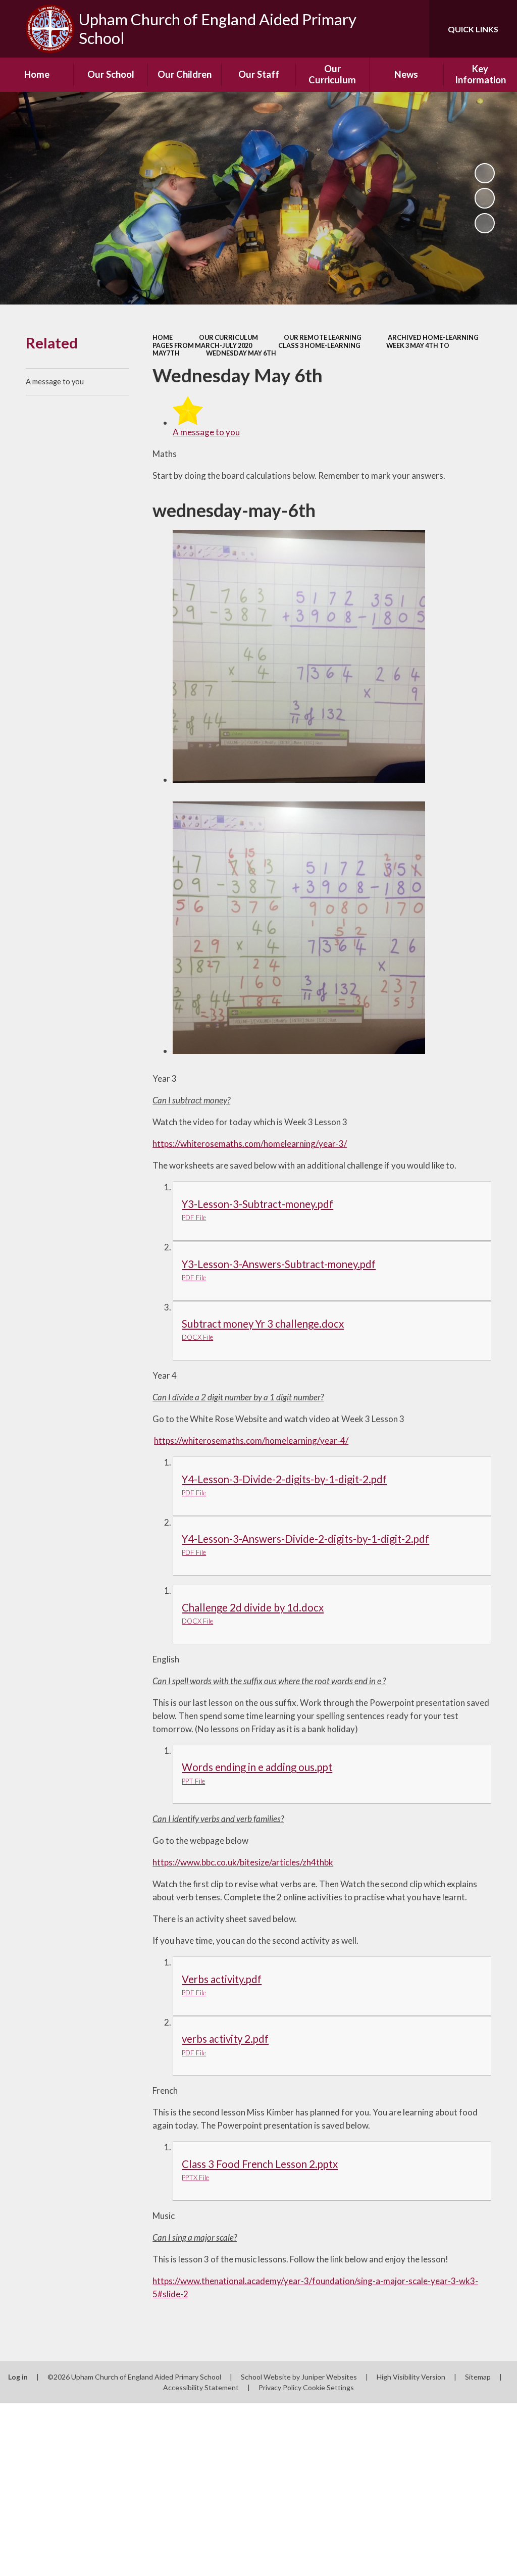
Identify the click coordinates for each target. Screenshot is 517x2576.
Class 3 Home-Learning (319, 345)
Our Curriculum (228, 337)
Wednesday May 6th (241, 353)
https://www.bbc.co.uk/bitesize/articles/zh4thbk (243, 1862)
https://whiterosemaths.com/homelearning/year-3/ (250, 1144)
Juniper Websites (329, 2377)
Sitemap (478, 2377)
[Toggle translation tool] (381, 29)
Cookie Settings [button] (328, 2387)
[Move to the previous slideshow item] (485, 198)
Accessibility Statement (201, 2387)
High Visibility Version (411, 2377)
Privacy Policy (280, 2387)
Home (163, 337)
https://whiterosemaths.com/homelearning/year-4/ (251, 1441)
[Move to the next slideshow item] (485, 223)
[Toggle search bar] (413, 29)
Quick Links (473, 29)
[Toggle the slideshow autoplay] (485, 173)
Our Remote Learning (323, 337)
